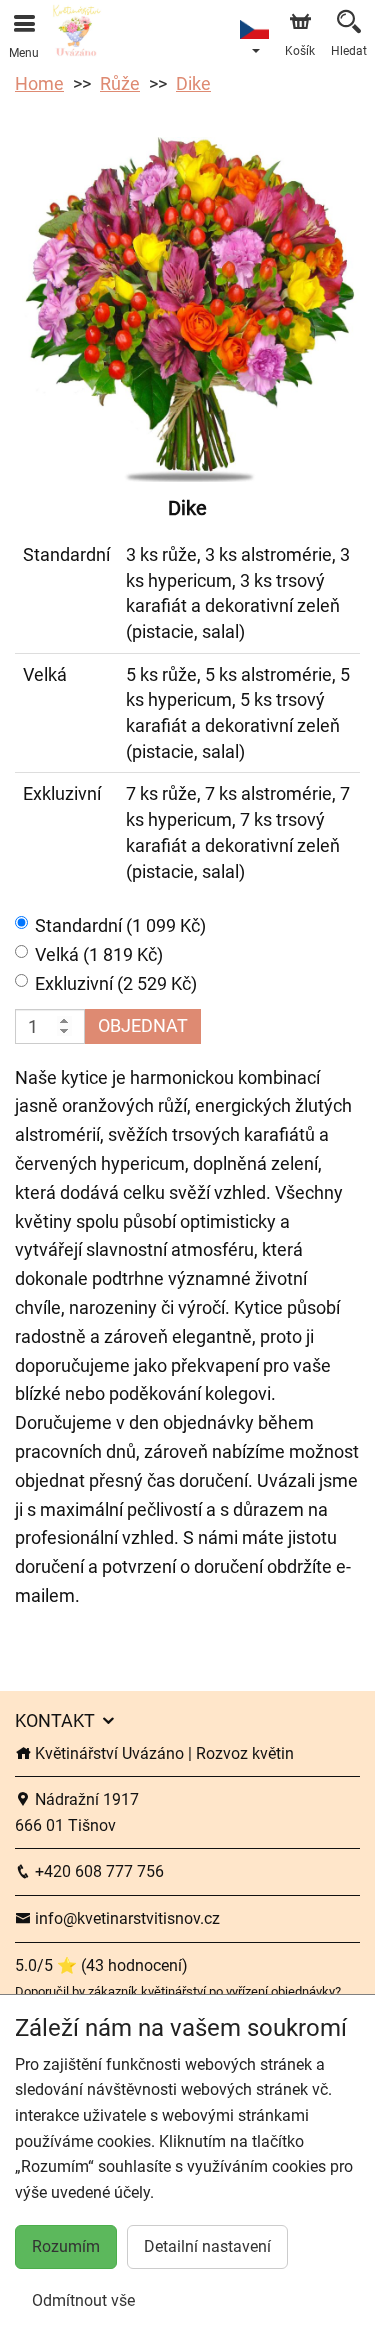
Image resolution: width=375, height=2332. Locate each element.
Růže (120, 83)
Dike (193, 83)
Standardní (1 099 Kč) (120, 925)
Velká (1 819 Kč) (99, 954)
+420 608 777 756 (97, 1871)
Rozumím (66, 2246)
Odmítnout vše (83, 2300)
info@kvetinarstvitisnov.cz (125, 1918)
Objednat (143, 1025)
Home (39, 83)
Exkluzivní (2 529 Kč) (116, 983)
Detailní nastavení (207, 2246)
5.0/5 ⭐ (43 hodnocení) (101, 1965)
